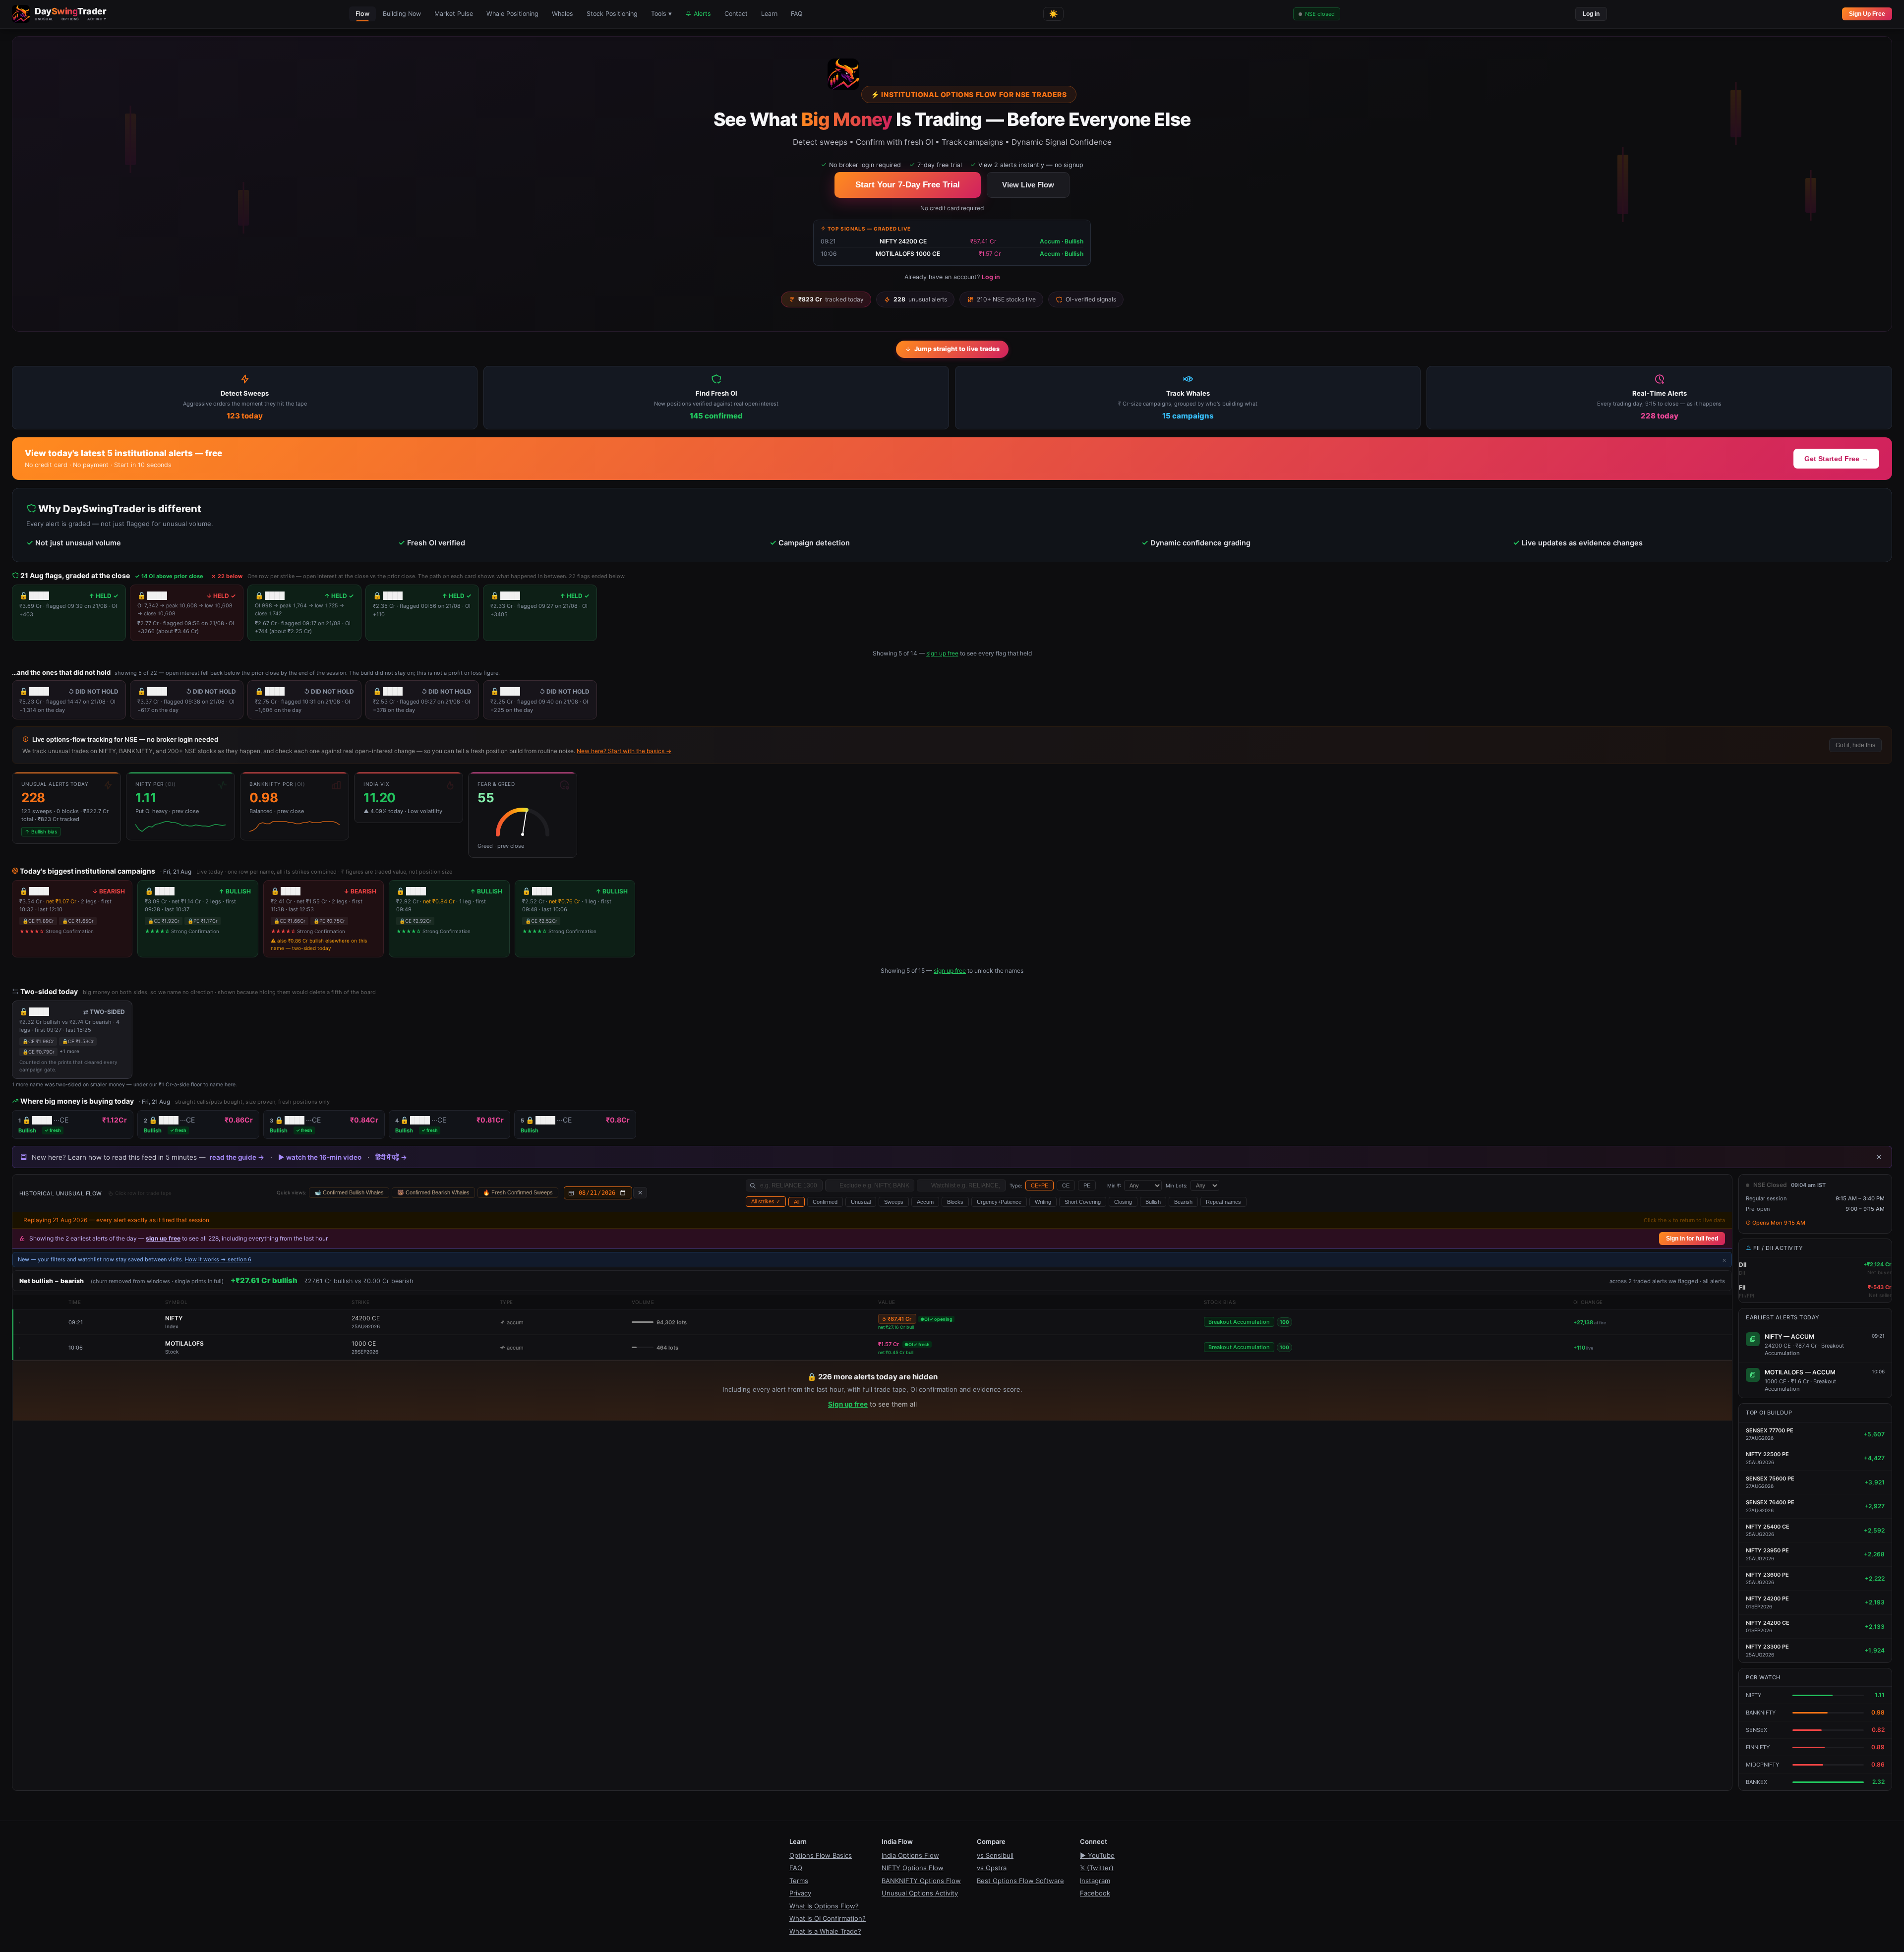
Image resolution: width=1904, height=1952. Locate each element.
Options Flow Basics (821, 1855)
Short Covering (1083, 1202)
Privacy (800, 1893)
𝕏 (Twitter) (1097, 1868)
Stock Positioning (612, 14)
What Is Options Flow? (824, 1906)
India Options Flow (910, 1855)
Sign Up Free (1867, 14)
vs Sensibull (995, 1855)
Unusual (861, 1202)
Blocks (955, 1202)
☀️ (1053, 14)
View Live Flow (1028, 185)
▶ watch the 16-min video (320, 1157)
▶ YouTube (1097, 1855)
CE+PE (1040, 1185)
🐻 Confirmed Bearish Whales (433, 1192)
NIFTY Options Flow (913, 1868)
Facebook (1095, 1893)
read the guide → (237, 1157)
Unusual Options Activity (920, 1893)
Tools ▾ (661, 14)
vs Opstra (992, 1868)
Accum (925, 1202)
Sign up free (848, 1404)
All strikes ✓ (766, 1201)
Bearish (1183, 1202)
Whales (563, 14)
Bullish (1153, 1202)
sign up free (942, 653)
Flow (362, 14)
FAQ (797, 14)
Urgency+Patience (999, 1202)
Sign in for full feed (1692, 1239)
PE (1087, 1185)
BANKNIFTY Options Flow (921, 1881)
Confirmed (825, 1202)
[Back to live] (640, 1193)
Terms (799, 1881)
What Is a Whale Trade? (825, 1931)
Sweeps (894, 1202)
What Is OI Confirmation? (828, 1918)
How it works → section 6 (218, 1259)
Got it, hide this (1855, 745)
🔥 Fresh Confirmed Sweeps (518, 1192)
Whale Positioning (512, 14)
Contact (736, 14)
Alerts (701, 14)
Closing (1123, 1202)
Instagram (1095, 1881)
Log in (1591, 14)
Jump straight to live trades (957, 349)
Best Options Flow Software (1020, 1881)
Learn (769, 14)
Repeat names (1223, 1202)
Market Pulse (454, 14)
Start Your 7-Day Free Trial (908, 185)
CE (1066, 1185)
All (797, 1202)
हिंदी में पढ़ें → (391, 1157)
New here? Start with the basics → (624, 751)
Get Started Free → (1836, 459)
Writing (1043, 1202)
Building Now (402, 14)
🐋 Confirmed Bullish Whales (349, 1192)
